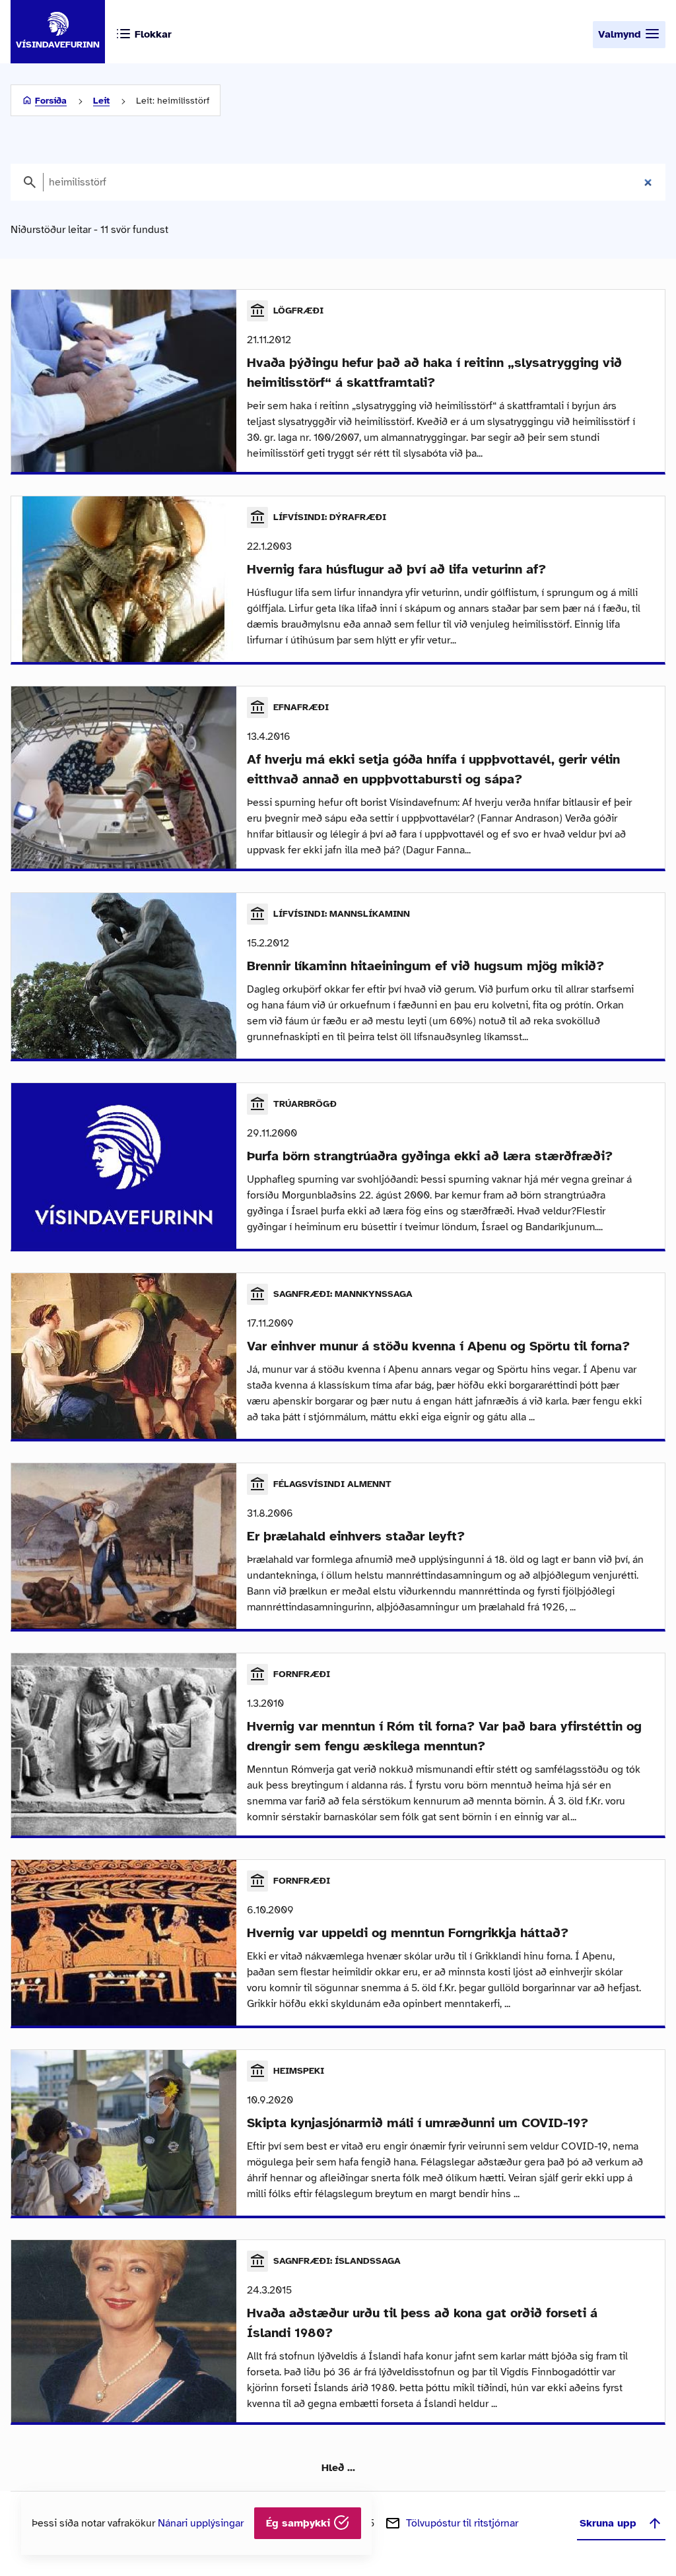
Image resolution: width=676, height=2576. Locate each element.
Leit (101, 101)
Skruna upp (608, 2523)
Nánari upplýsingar (201, 2523)
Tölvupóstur (462, 2523)
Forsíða (51, 101)
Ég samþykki (300, 2523)
